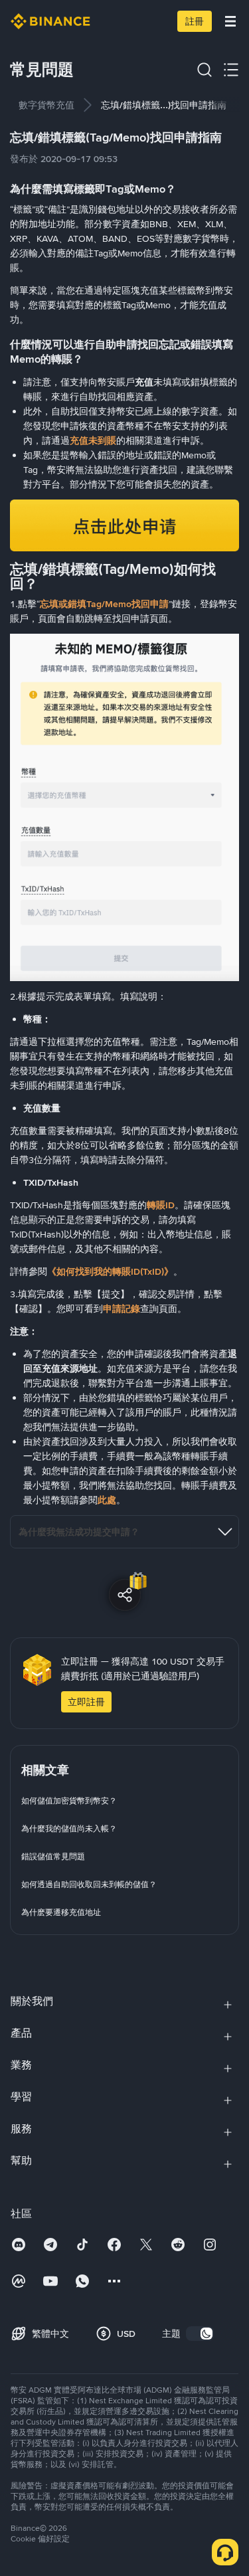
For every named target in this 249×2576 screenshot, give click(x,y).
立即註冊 (86, 1702)
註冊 (195, 21)
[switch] (200, 2334)
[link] (46, 105)
